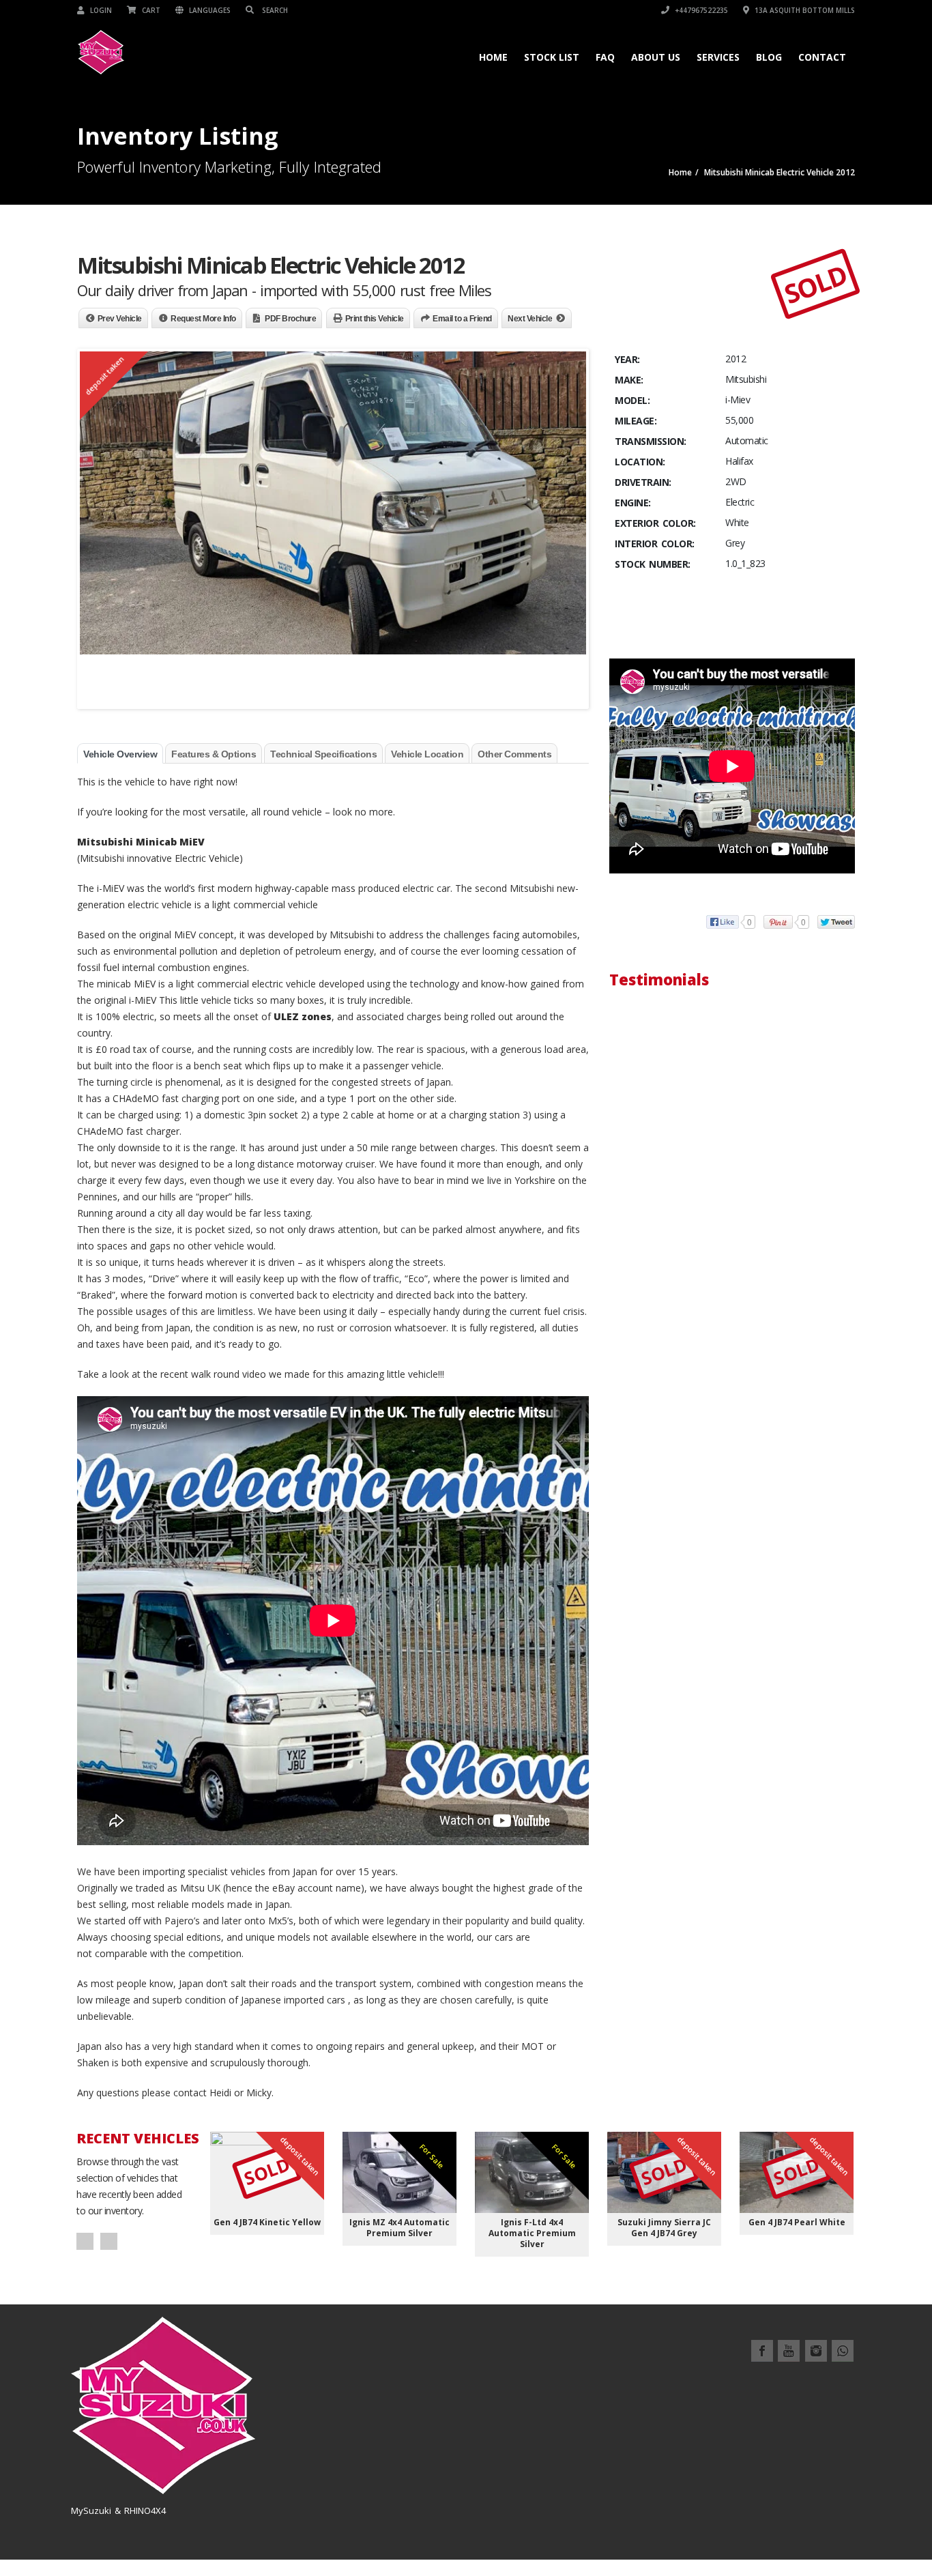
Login (100, 10)
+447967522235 (700, 10)
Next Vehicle (530, 319)
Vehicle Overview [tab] (120, 754)
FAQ (605, 57)
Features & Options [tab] (214, 754)
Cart (150, 10)
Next (109, 2241)
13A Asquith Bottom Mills (804, 10)
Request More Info (203, 319)
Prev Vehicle (120, 319)
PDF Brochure (290, 319)
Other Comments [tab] (514, 754)
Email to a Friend (462, 319)
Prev (85, 2241)
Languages (209, 10)
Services (718, 57)
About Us (656, 57)
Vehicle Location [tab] (427, 754)
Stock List (552, 57)
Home (493, 57)
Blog (769, 57)
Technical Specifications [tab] (323, 754)
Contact (822, 57)
